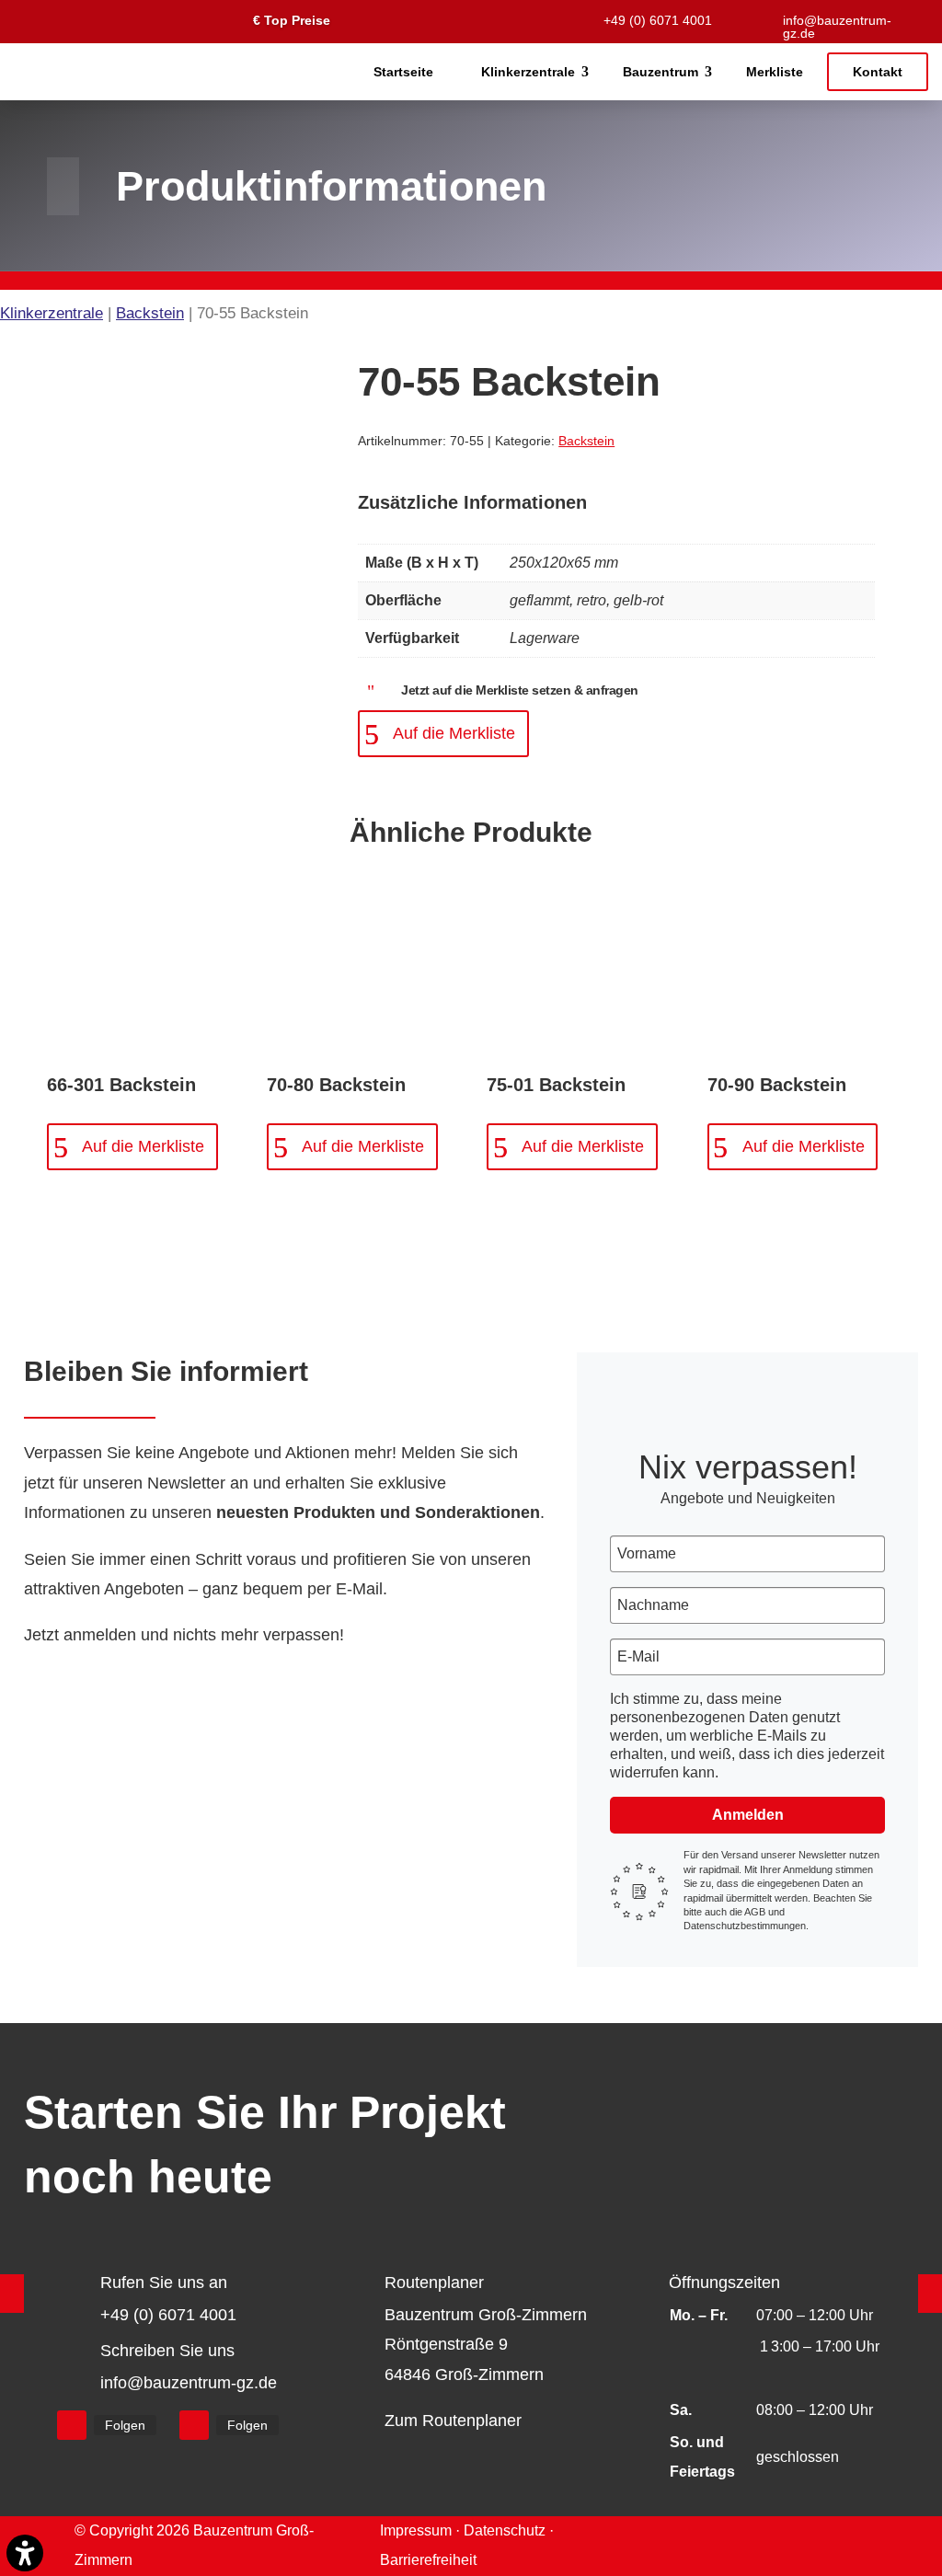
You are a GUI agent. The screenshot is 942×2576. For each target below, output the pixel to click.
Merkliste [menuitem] (775, 72)
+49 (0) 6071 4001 (658, 20)
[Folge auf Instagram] (194, 2425)
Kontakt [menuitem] (878, 72)
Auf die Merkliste (454, 733)
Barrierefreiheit (428, 2560)
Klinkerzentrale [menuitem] (528, 72)
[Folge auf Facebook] (72, 2425)
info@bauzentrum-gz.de (837, 27)
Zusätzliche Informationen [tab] (472, 502)
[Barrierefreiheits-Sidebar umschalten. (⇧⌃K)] (25, 2553)
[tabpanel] (616, 602)
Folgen (125, 2425)
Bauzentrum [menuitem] (661, 72)
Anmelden (748, 1815)
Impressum (416, 2530)
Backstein (150, 313)
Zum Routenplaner (453, 2421)
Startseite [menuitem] (403, 72)
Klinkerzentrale (52, 313)
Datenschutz (505, 2530)
